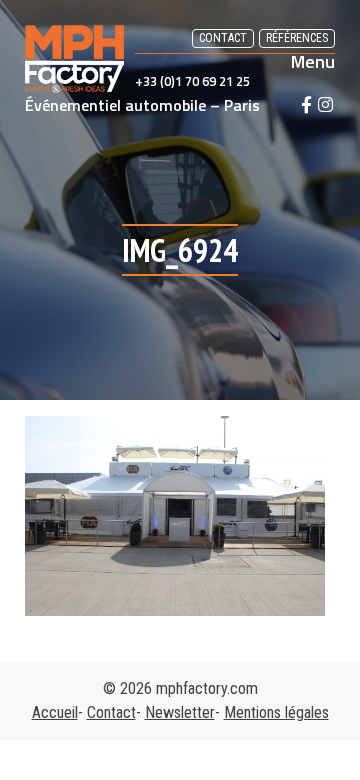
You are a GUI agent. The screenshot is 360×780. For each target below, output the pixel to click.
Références (297, 38)
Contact (223, 38)
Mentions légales (276, 712)
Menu (313, 62)
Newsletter (180, 712)
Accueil (55, 712)
